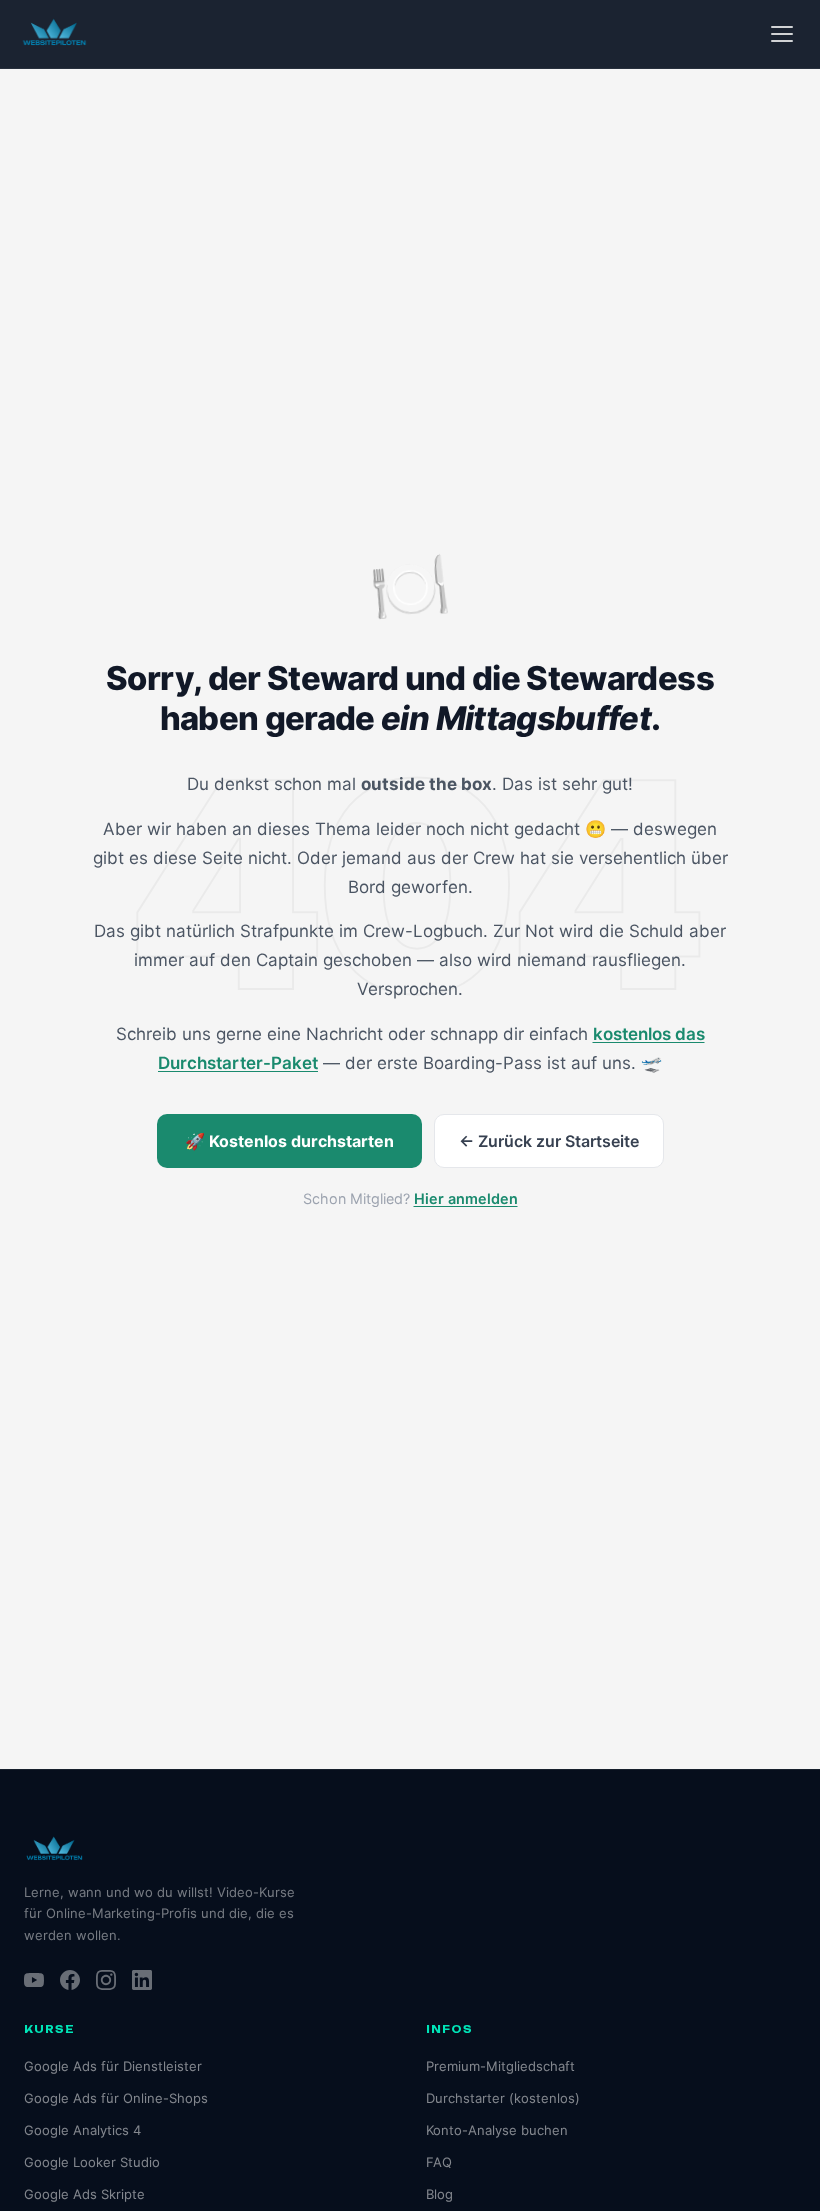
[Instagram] (106, 1980)
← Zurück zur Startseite (549, 1141)
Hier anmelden (466, 1198)
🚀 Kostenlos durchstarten (289, 1141)
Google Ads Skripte (84, 2194)
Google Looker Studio (92, 2162)
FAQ (439, 2162)
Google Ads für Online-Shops (116, 2098)
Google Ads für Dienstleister (113, 2066)
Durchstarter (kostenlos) (503, 2098)
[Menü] (782, 34)
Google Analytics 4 (82, 2130)
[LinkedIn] (142, 1980)
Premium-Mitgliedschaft (500, 2066)
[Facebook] (70, 1980)
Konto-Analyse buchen (497, 2130)
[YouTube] (34, 1980)
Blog (439, 2194)
